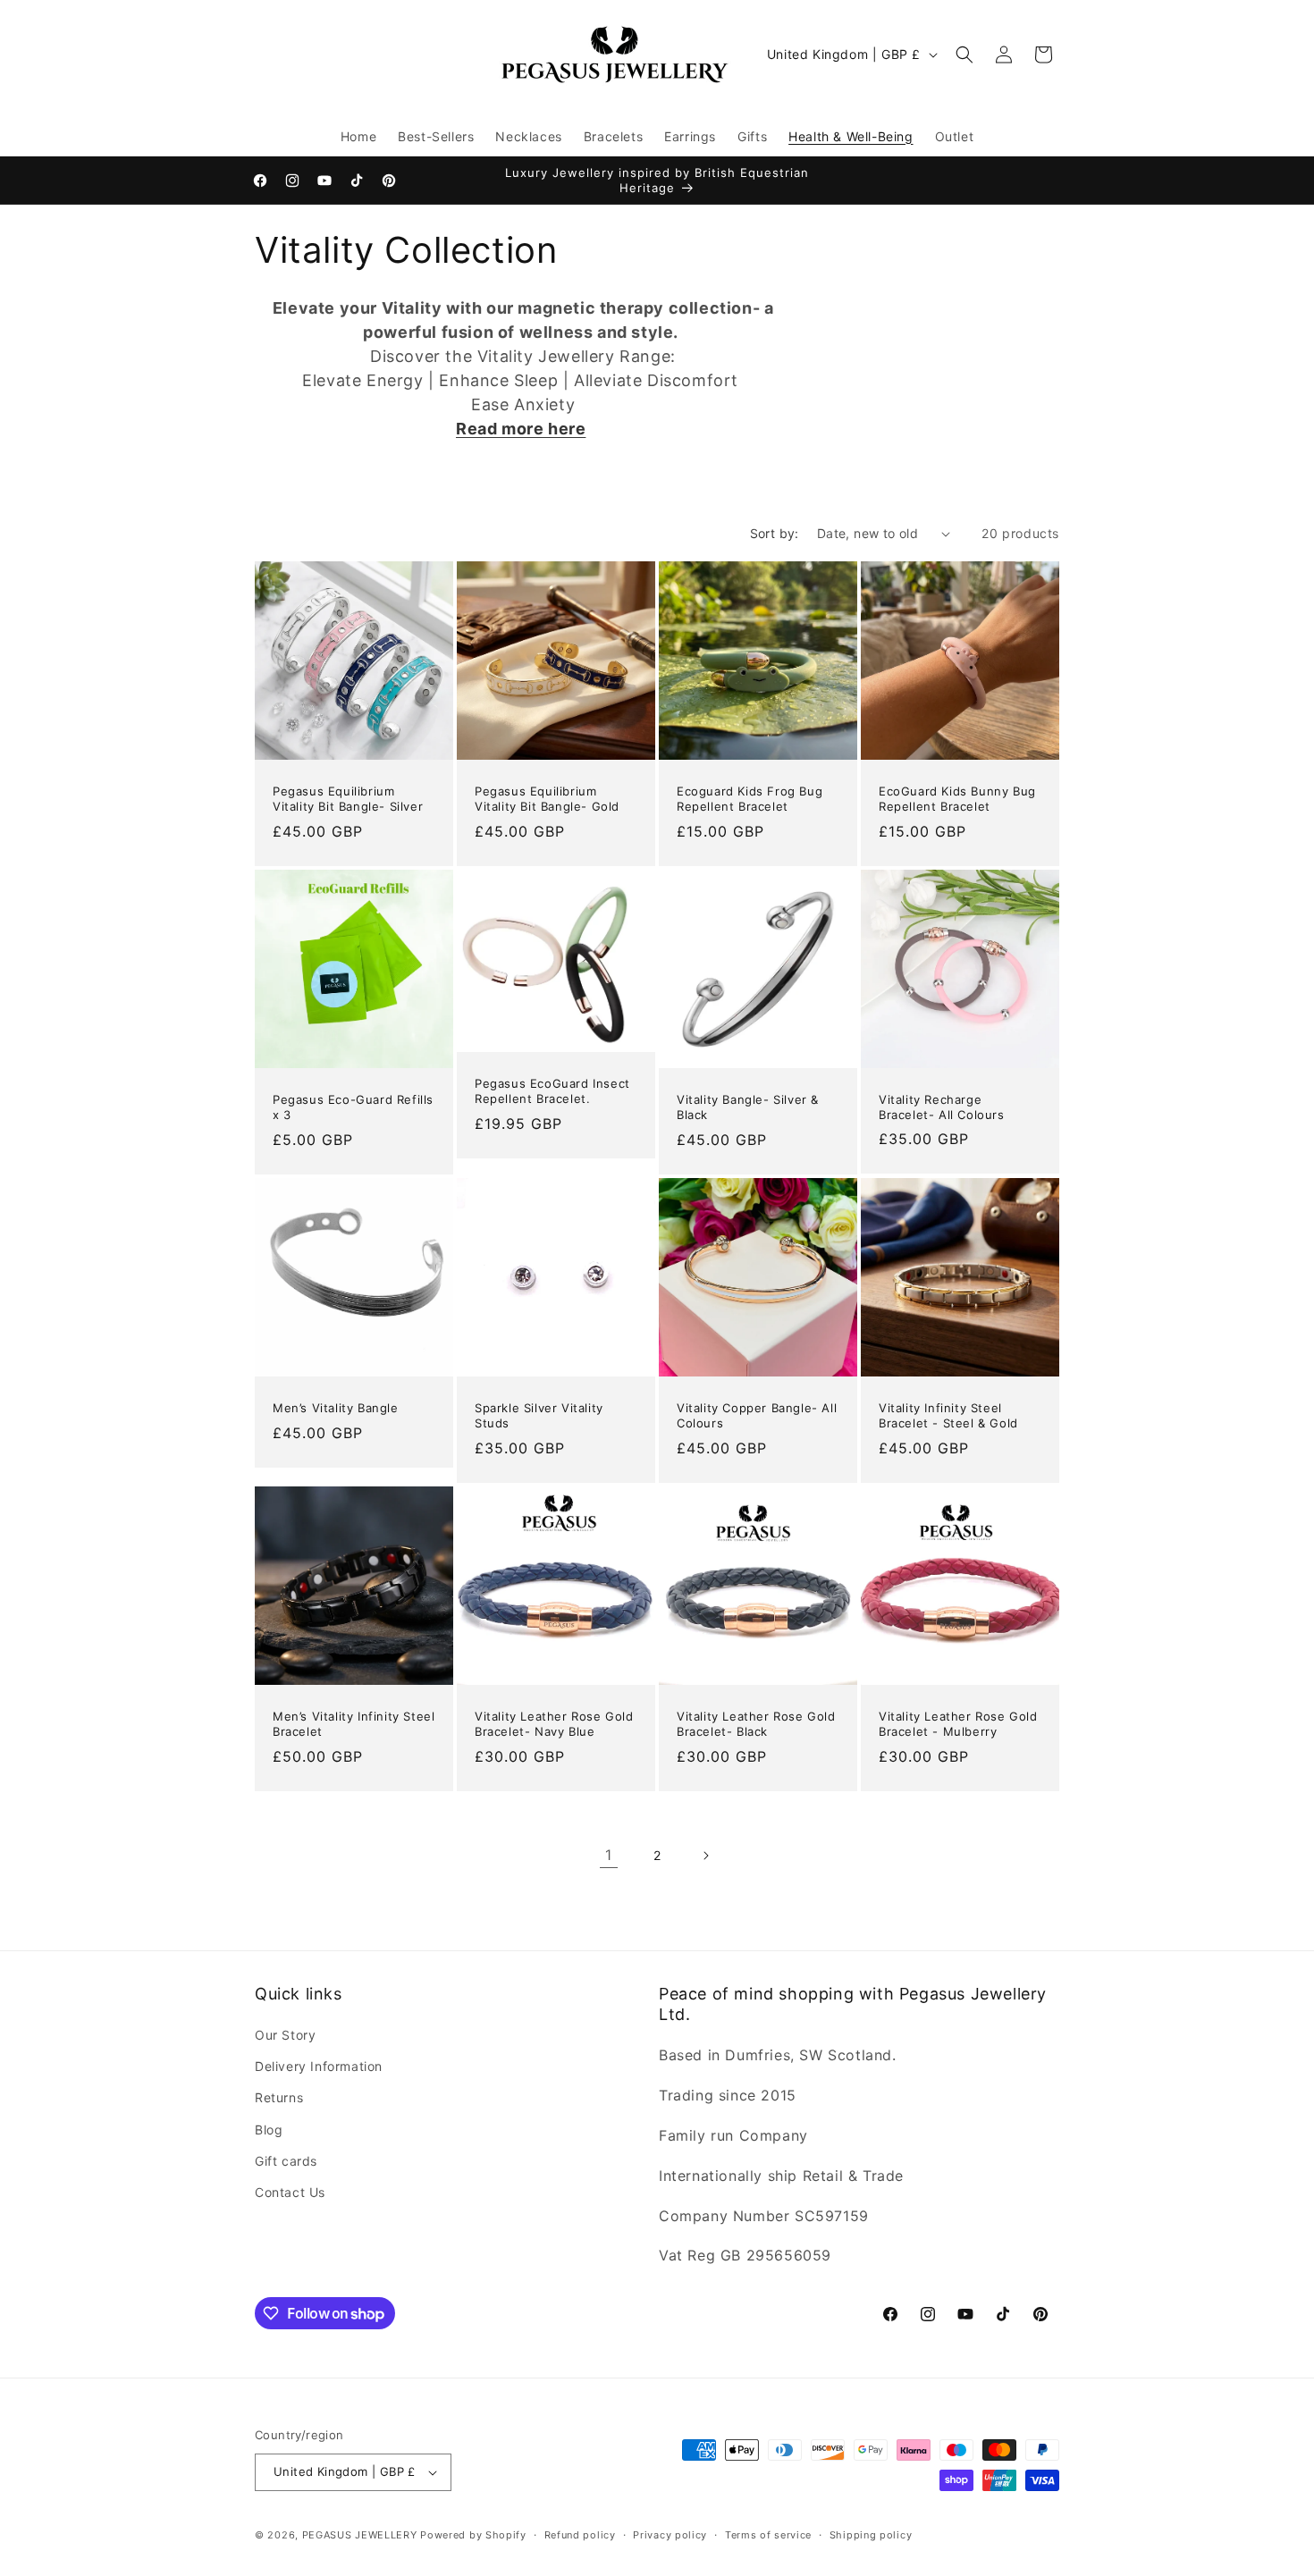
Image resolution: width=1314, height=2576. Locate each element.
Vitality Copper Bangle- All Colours (757, 1415)
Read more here (521, 429)
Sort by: (775, 533)
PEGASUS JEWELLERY (360, 2535)
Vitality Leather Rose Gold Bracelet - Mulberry (958, 1724)
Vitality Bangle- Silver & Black (748, 1107)
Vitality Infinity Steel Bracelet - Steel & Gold (948, 1415)
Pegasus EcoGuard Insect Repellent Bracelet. (552, 1091)
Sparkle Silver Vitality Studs (539, 1415)
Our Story (285, 2035)
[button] (964, 55)
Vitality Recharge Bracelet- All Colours (942, 1107)
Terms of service (768, 2535)
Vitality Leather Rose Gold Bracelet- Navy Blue (554, 1724)
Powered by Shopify (473, 2535)
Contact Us (290, 2192)
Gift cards (286, 2161)
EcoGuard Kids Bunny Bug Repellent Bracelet (957, 799)
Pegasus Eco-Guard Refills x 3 (353, 1107)
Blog (269, 2130)
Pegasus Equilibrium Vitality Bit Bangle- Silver (348, 799)
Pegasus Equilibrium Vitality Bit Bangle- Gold (547, 799)
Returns (279, 2097)
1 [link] (609, 1855)
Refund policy (580, 2535)
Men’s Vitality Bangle (336, 1408)
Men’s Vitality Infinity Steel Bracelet (354, 1724)
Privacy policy (670, 2535)
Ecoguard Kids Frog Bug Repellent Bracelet (750, 799)
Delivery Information (319, 2066)
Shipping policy (871, 2535)
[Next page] (705, 1856)
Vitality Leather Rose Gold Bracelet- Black (756, 1724)
